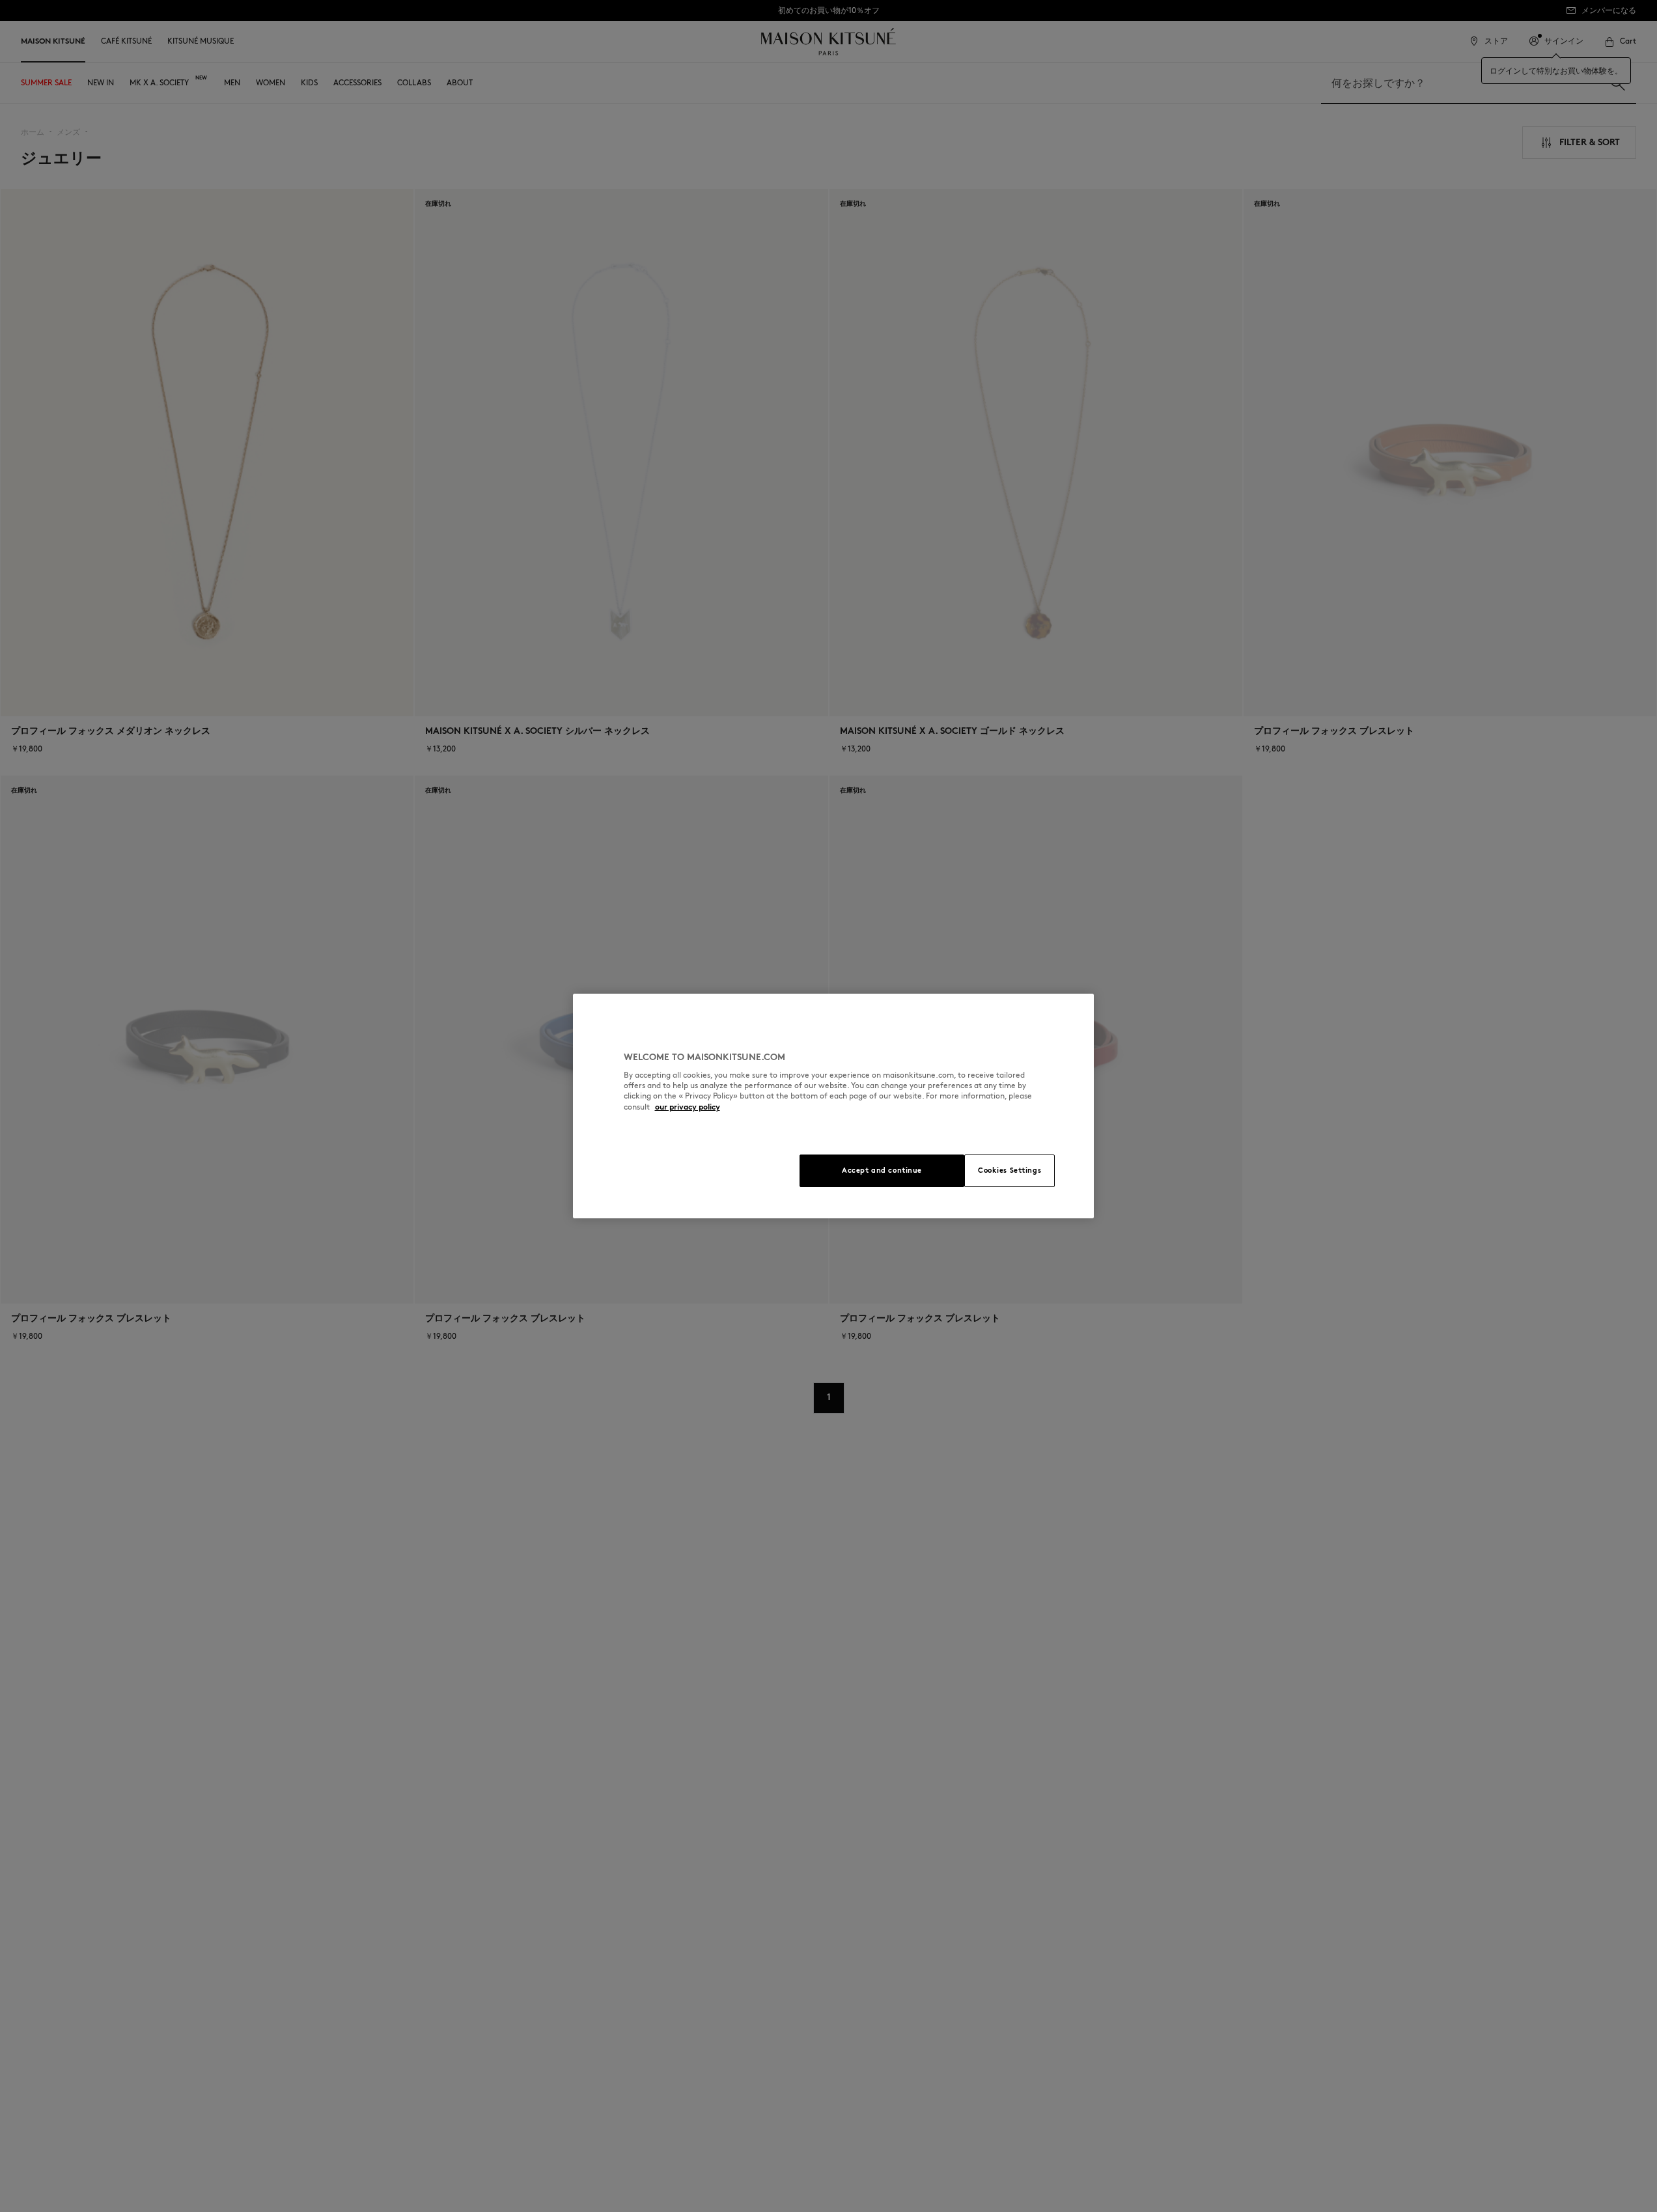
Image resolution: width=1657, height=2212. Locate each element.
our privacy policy (688, 1107)
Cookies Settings (1010, 1170)
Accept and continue (882, 1170)
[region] (833, 1106)
